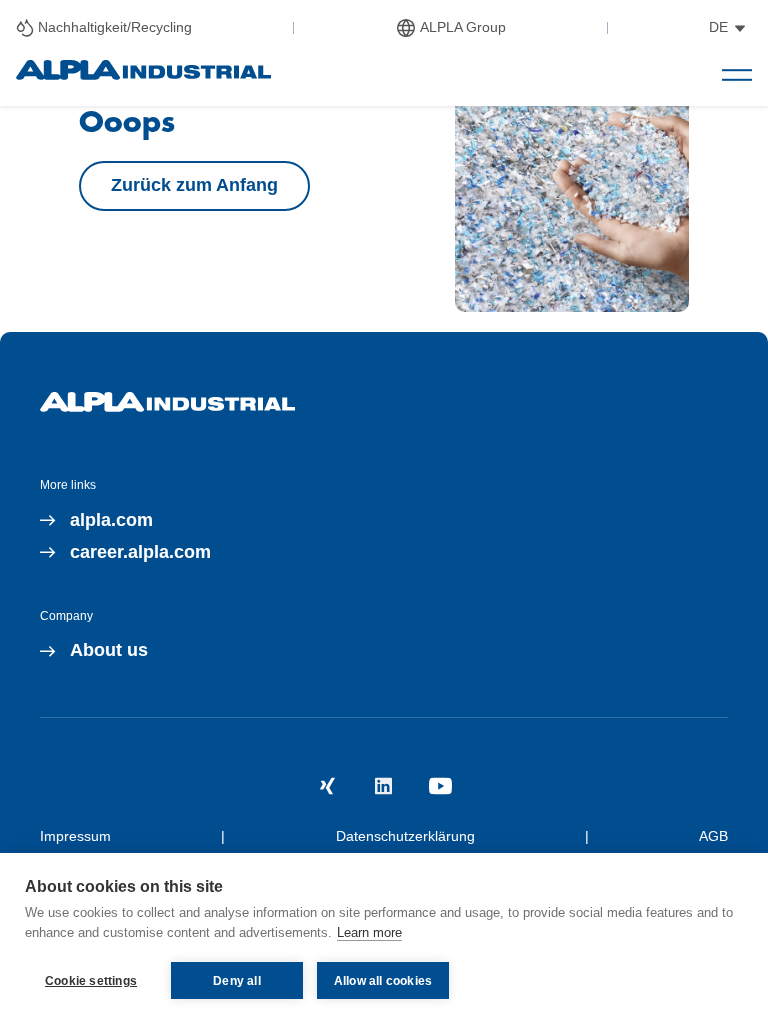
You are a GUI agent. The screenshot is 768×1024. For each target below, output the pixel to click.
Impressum (75, 836)
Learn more (369, 932)
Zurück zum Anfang (194, 185)
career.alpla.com (140, 552)
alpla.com (111, 520)
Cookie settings (91, 981)
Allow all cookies (383, 981)
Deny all (237, 981)
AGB (713, 836)
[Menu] (737, 75)
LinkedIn (384, 786)
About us (109, 650)
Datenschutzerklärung (405, 836)
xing (328, 786)
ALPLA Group (463, 27)
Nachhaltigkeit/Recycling (115, 27)
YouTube (440, 786)
